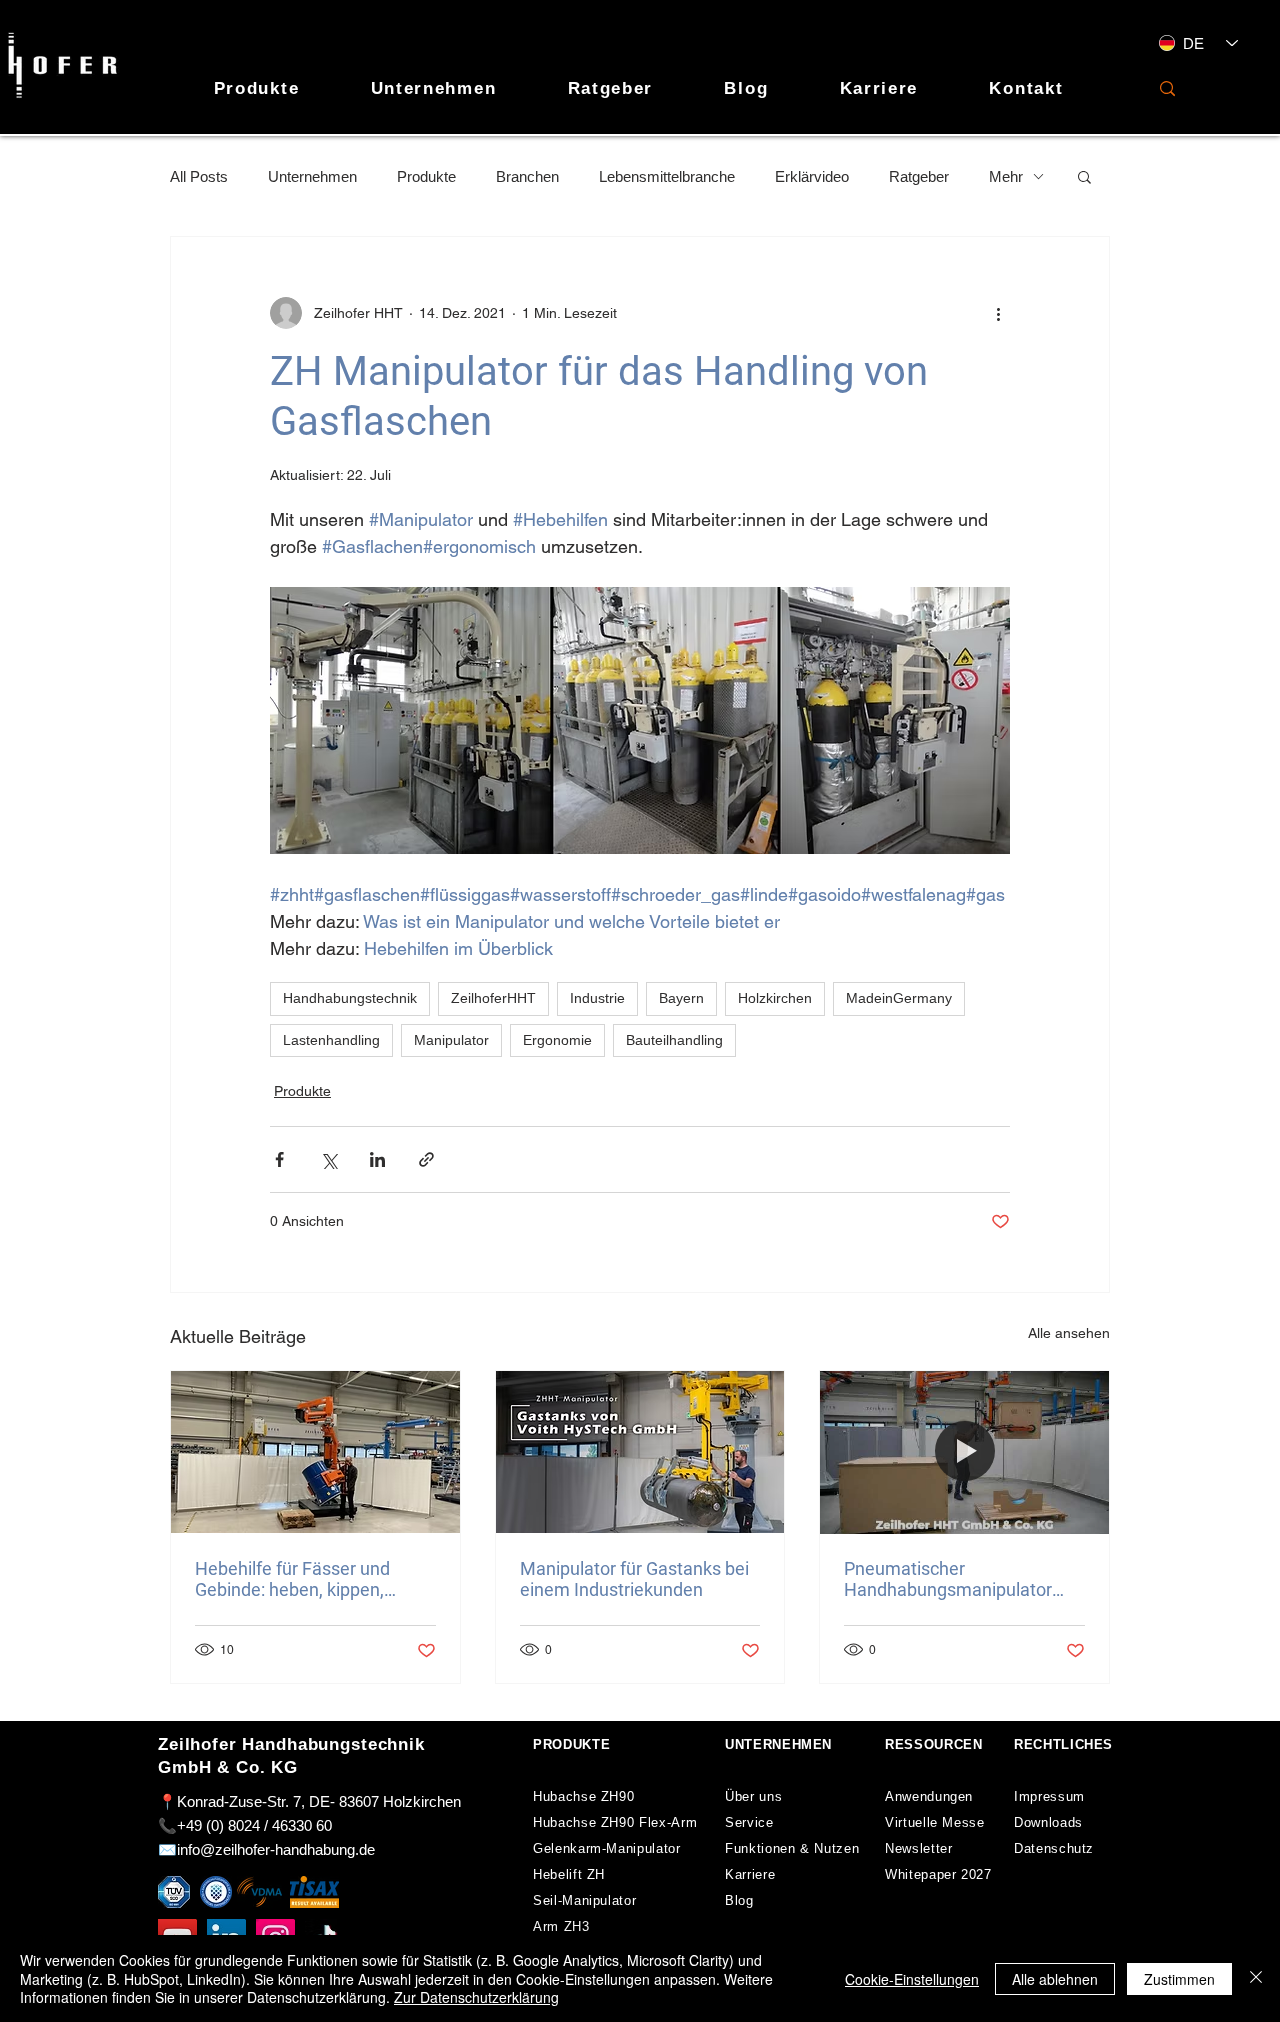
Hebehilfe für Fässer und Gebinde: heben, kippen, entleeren (292, 1579)
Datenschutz (1054, 1848)
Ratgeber (919, 176)
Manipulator (451, 1040)
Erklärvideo (812, 176)
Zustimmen (1179, 1979)
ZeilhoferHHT (493, 998)
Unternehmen (312, 176)
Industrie (597, 998)
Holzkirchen (775, 998)
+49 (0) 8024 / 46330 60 (254, 1825)
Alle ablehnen (1055, 1979)
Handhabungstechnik (350, 998)
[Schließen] (1256, 1978)
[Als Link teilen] (426, 1159)
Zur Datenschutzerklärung (476, 1997)
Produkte (426, 176)
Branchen (527, 176)
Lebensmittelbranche (667, 176)
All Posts (199, 176)
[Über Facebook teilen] (279, 1159)
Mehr (1006, 176)
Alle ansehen (1069, 1333)
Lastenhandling (331, 1040)
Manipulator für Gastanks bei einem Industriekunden (634, 1579)
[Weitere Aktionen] (998, 313)
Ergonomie (557, 1040)
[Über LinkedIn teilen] (377, 1159)
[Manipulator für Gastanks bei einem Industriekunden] (640, 1452)
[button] (1084, 176)
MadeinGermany (899, 998)
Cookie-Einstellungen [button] (912, 1979)
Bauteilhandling (674, 1040)
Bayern (681, 998)
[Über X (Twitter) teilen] (328, 1159)
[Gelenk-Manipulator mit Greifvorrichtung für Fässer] (315, 1452)
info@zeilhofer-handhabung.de (276, 1849)
